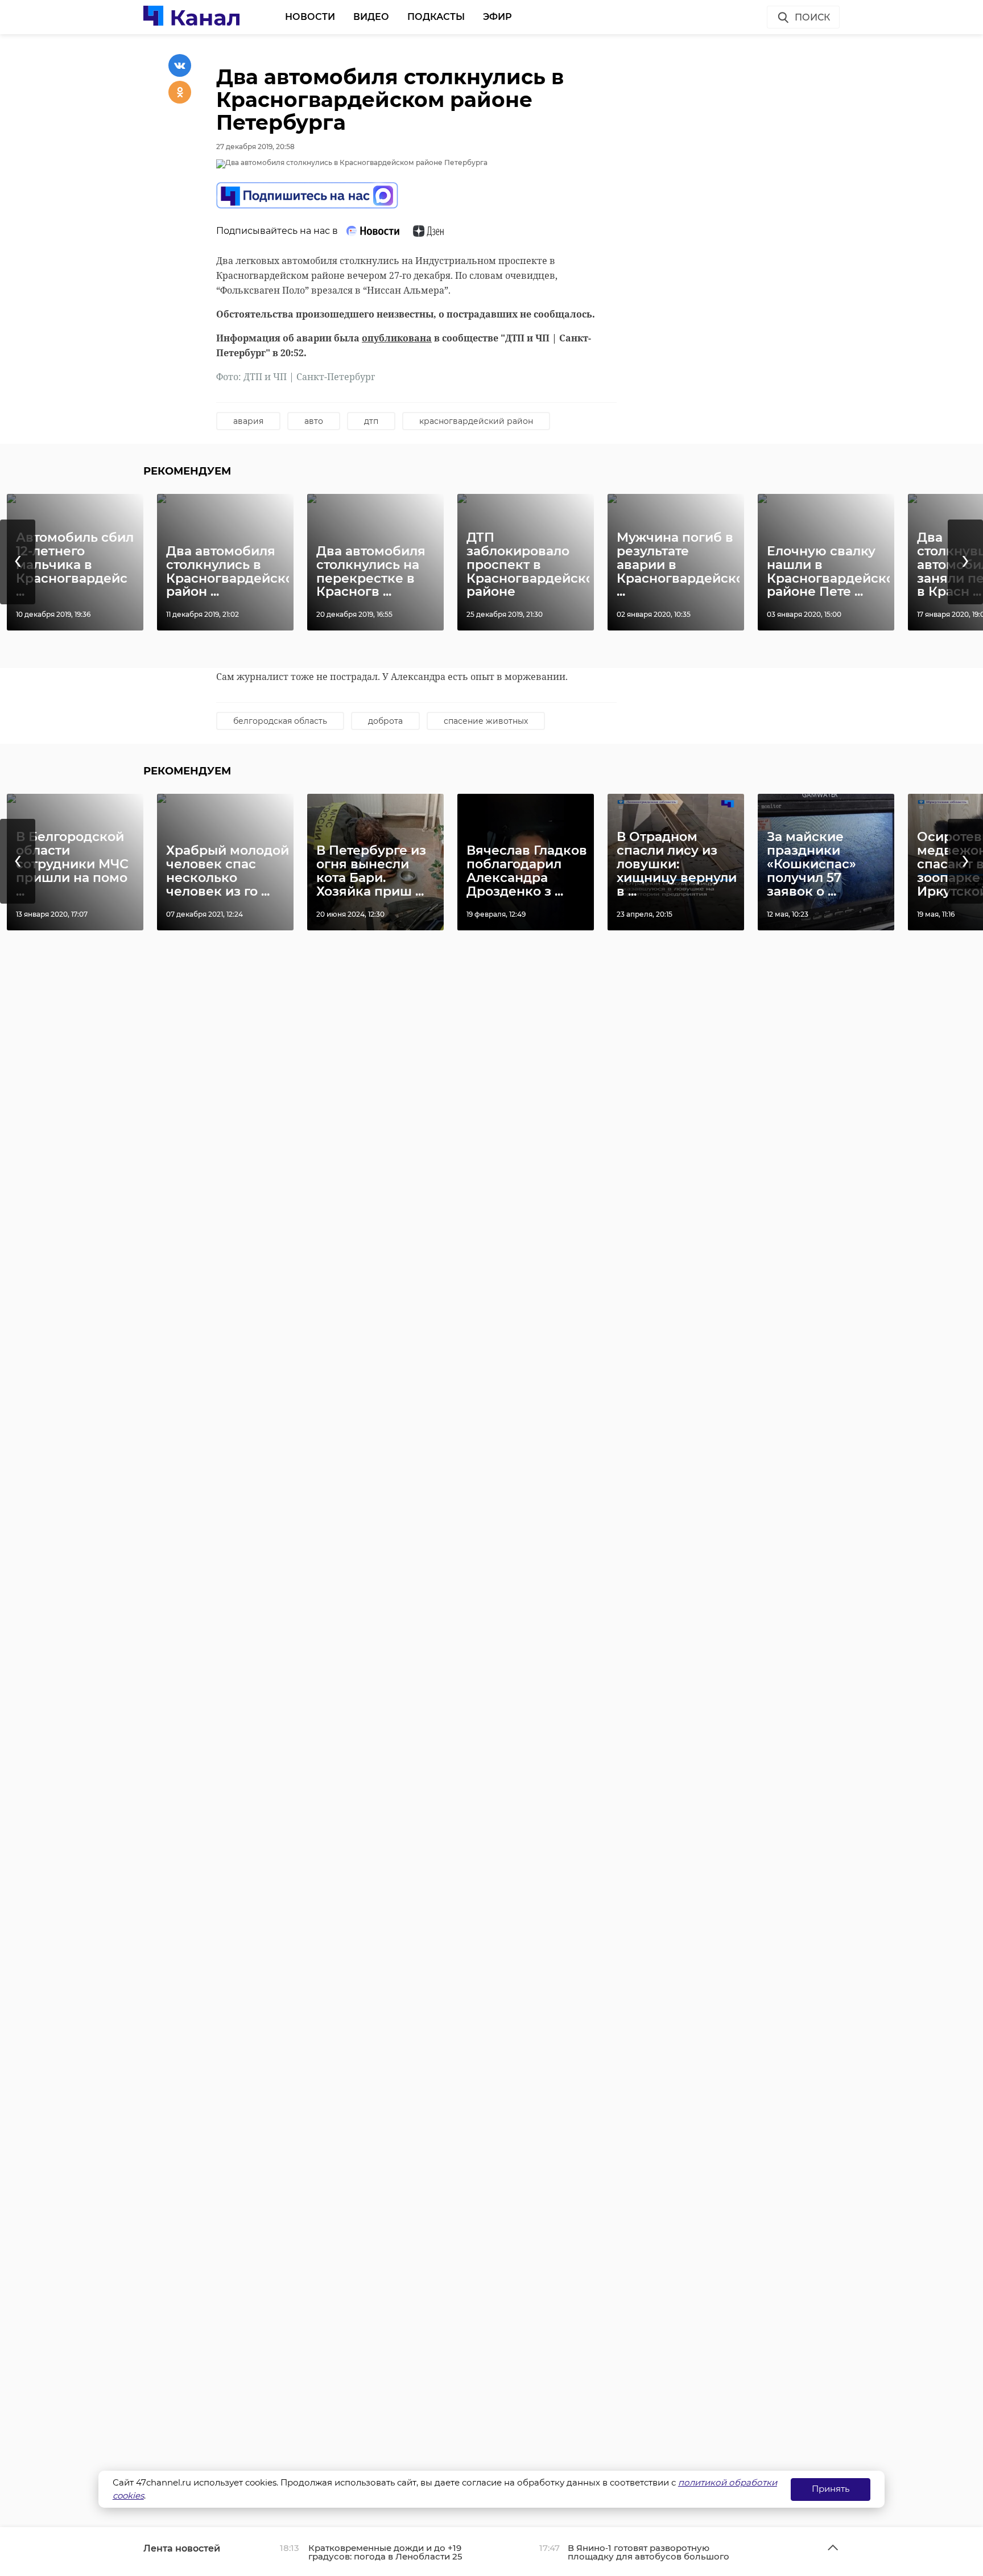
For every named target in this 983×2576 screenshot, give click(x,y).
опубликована (397, 338)
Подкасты (436, 17)
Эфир (497, 17)
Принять (831, 2489)
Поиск (812, 17)
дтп (371, 421)
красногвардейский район (476, 421)
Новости (310, 17)
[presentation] (18, 562)
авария (248, 421)
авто (314, 421)
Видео (371, 17)
